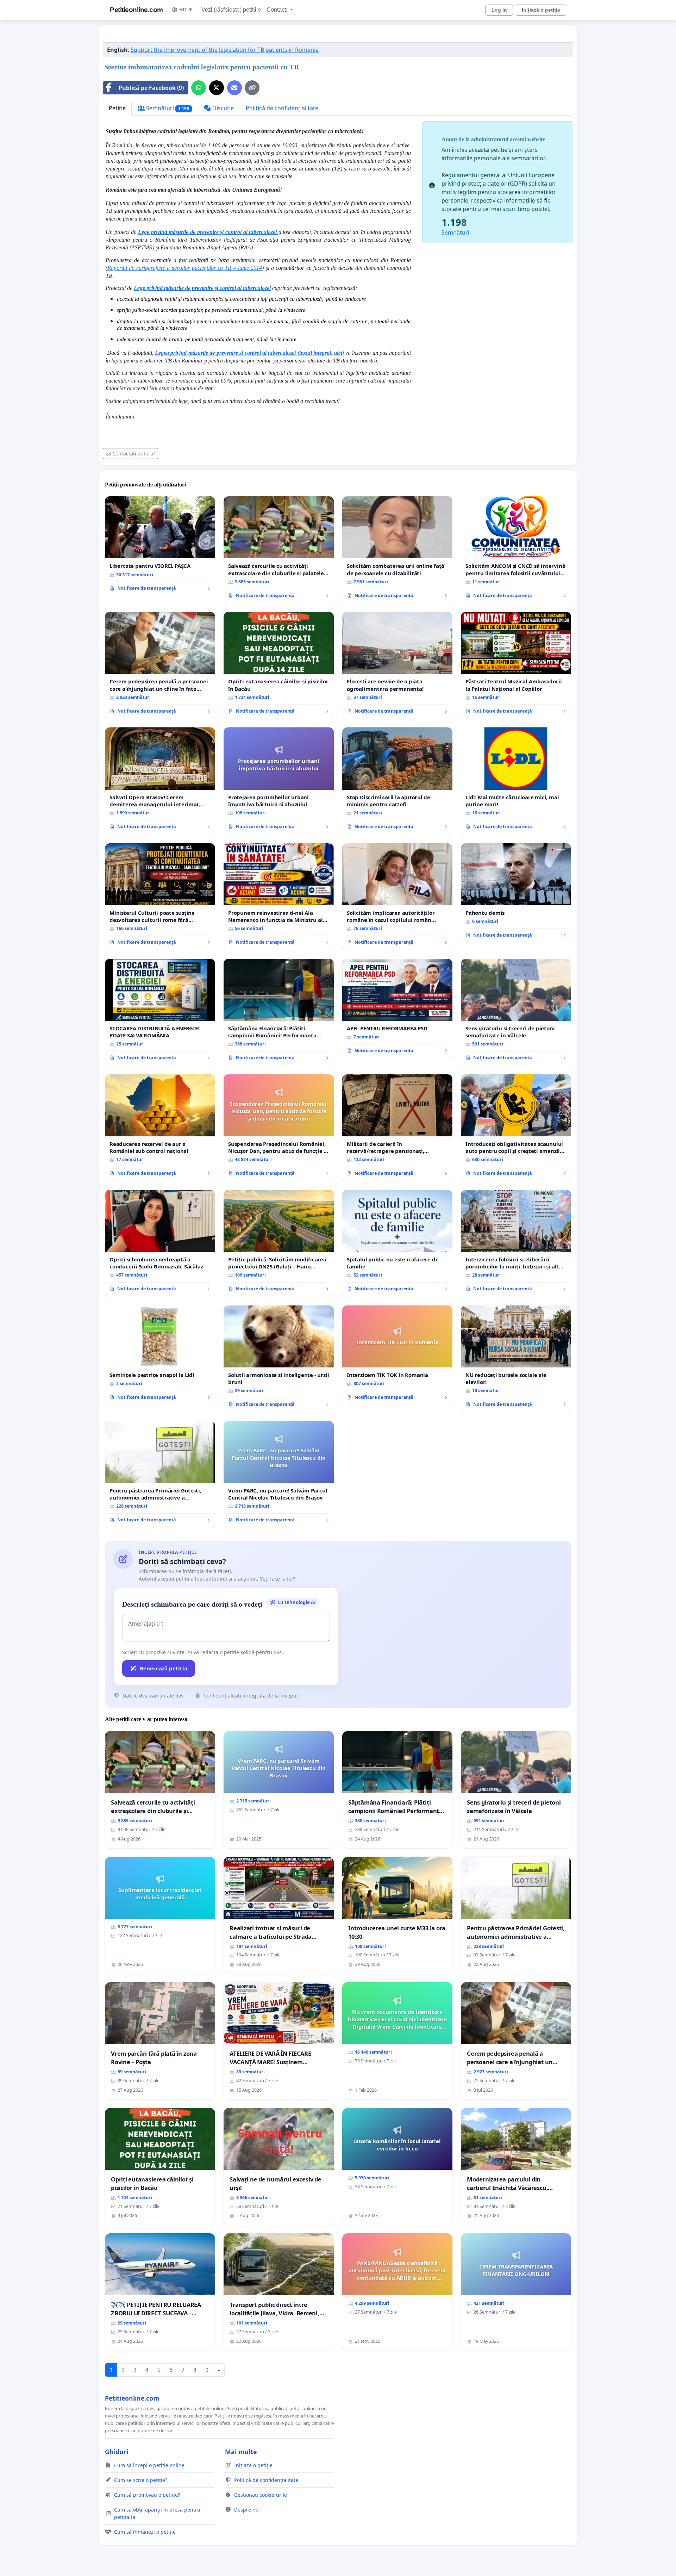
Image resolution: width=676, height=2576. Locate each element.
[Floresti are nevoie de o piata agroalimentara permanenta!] (397, 665)
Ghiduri (117, 2452)
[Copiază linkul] (252, 88)
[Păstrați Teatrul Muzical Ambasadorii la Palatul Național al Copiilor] (516, 665)
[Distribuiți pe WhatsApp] (199, 88)
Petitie (117, 108)
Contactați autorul (134, 454)
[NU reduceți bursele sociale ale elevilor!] (516, 1359)
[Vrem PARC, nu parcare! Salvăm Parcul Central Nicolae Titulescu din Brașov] (279, 1475)
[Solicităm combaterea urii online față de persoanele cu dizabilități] (397, 550)
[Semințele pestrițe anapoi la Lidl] (160, 1355)
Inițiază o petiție (541, 10)
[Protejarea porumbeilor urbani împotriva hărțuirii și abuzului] (279, 781)
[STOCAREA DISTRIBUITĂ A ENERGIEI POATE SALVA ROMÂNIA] (160, 1012)
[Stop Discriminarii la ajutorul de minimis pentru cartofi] (397, 781)
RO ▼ (186, 10)
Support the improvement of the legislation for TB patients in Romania (225, 50)
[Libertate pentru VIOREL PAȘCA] (160, 546)
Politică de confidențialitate (282, 108)
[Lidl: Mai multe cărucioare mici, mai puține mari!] (516, 781)
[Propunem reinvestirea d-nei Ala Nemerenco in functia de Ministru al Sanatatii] (279, 897)
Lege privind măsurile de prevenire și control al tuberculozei (202, 288)
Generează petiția (163, 1668)
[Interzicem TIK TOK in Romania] (397, 1355)
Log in (499, 10)
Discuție (222, 108)
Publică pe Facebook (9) (151, 88)
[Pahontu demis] (516, 893)
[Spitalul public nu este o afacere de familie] (397, 1243)
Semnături (167, 108)
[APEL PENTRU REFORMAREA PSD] (397, 1009)
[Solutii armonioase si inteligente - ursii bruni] (279, 1359)
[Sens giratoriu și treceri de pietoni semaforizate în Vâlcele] (516, 1012)
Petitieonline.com (136, 10)
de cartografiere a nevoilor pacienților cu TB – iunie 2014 (195, 268)
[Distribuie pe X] (217, 88)
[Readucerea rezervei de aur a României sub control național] (160, 1128)
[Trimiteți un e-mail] (234, 88)
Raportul (117, 268)
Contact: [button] (278, 10)
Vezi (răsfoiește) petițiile (231, 10)
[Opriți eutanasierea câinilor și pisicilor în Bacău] (279, 665)
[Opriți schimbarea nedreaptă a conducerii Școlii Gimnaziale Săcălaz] (160, 1243)
